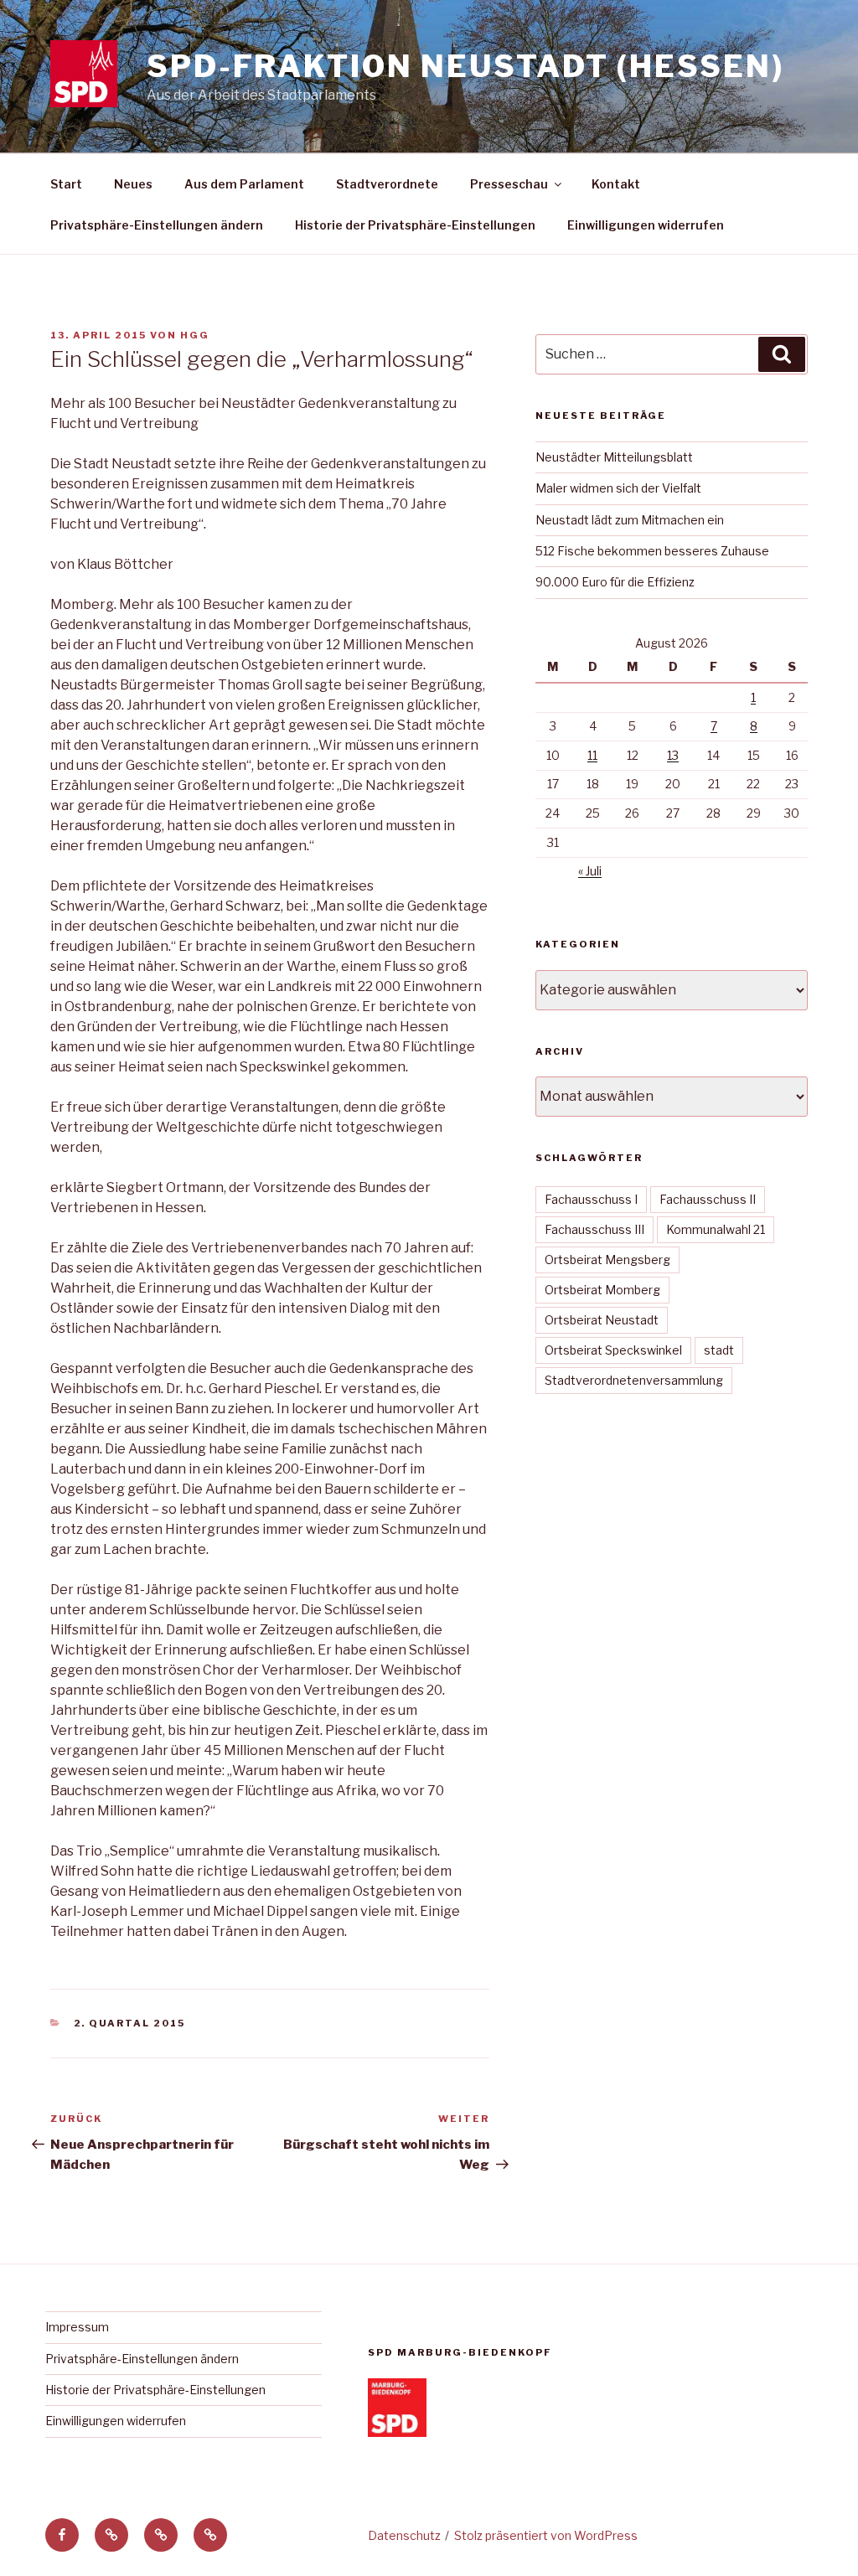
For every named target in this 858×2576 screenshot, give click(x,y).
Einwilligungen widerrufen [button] (646, 225)
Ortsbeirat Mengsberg (607, 1260)
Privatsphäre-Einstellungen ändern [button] (157, 225)
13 (673, 755)
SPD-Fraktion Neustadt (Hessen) (465, 66)
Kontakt (616, 184)
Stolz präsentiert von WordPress (546, 2535)
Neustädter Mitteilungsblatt (614, 457)
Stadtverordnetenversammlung (634, 1380)
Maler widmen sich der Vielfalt (618, 488)
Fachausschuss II (708, 1199)
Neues (133, 184)
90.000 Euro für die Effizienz (615, 582)
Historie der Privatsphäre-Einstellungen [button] (415, 225)
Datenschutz (404, 2535)
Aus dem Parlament (244, 184)
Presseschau (509, 184)
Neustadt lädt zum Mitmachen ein (630, 520)
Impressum (77, 2327)
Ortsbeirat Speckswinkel (613, 1350)
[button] (111, 2535)
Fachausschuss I (591, 1199)
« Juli (590, 871)
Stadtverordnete (387, 184)
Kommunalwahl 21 (716, 1229)
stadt (719, 1350)
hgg (195, 335)
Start (66, 184)
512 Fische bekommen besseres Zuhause (652, 551)
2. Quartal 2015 (130, 2023)
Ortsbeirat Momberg (602, 1290)
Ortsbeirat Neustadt (602, 1320)
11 (592, 755)
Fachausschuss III (594, 1229)
